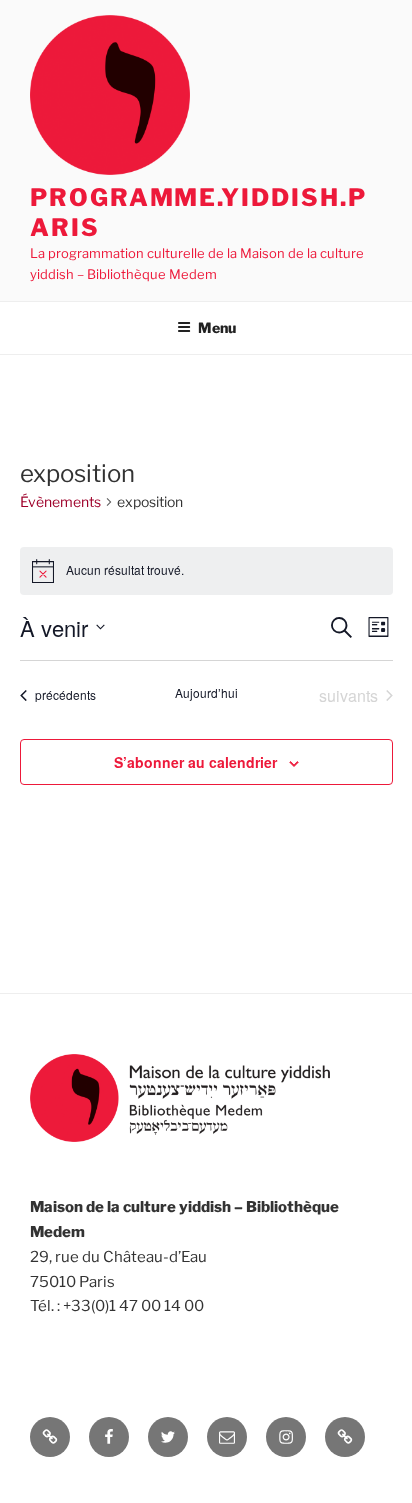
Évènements (60, 501)
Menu (217, 327)
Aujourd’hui (206, 693)
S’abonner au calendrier (195, 762)
